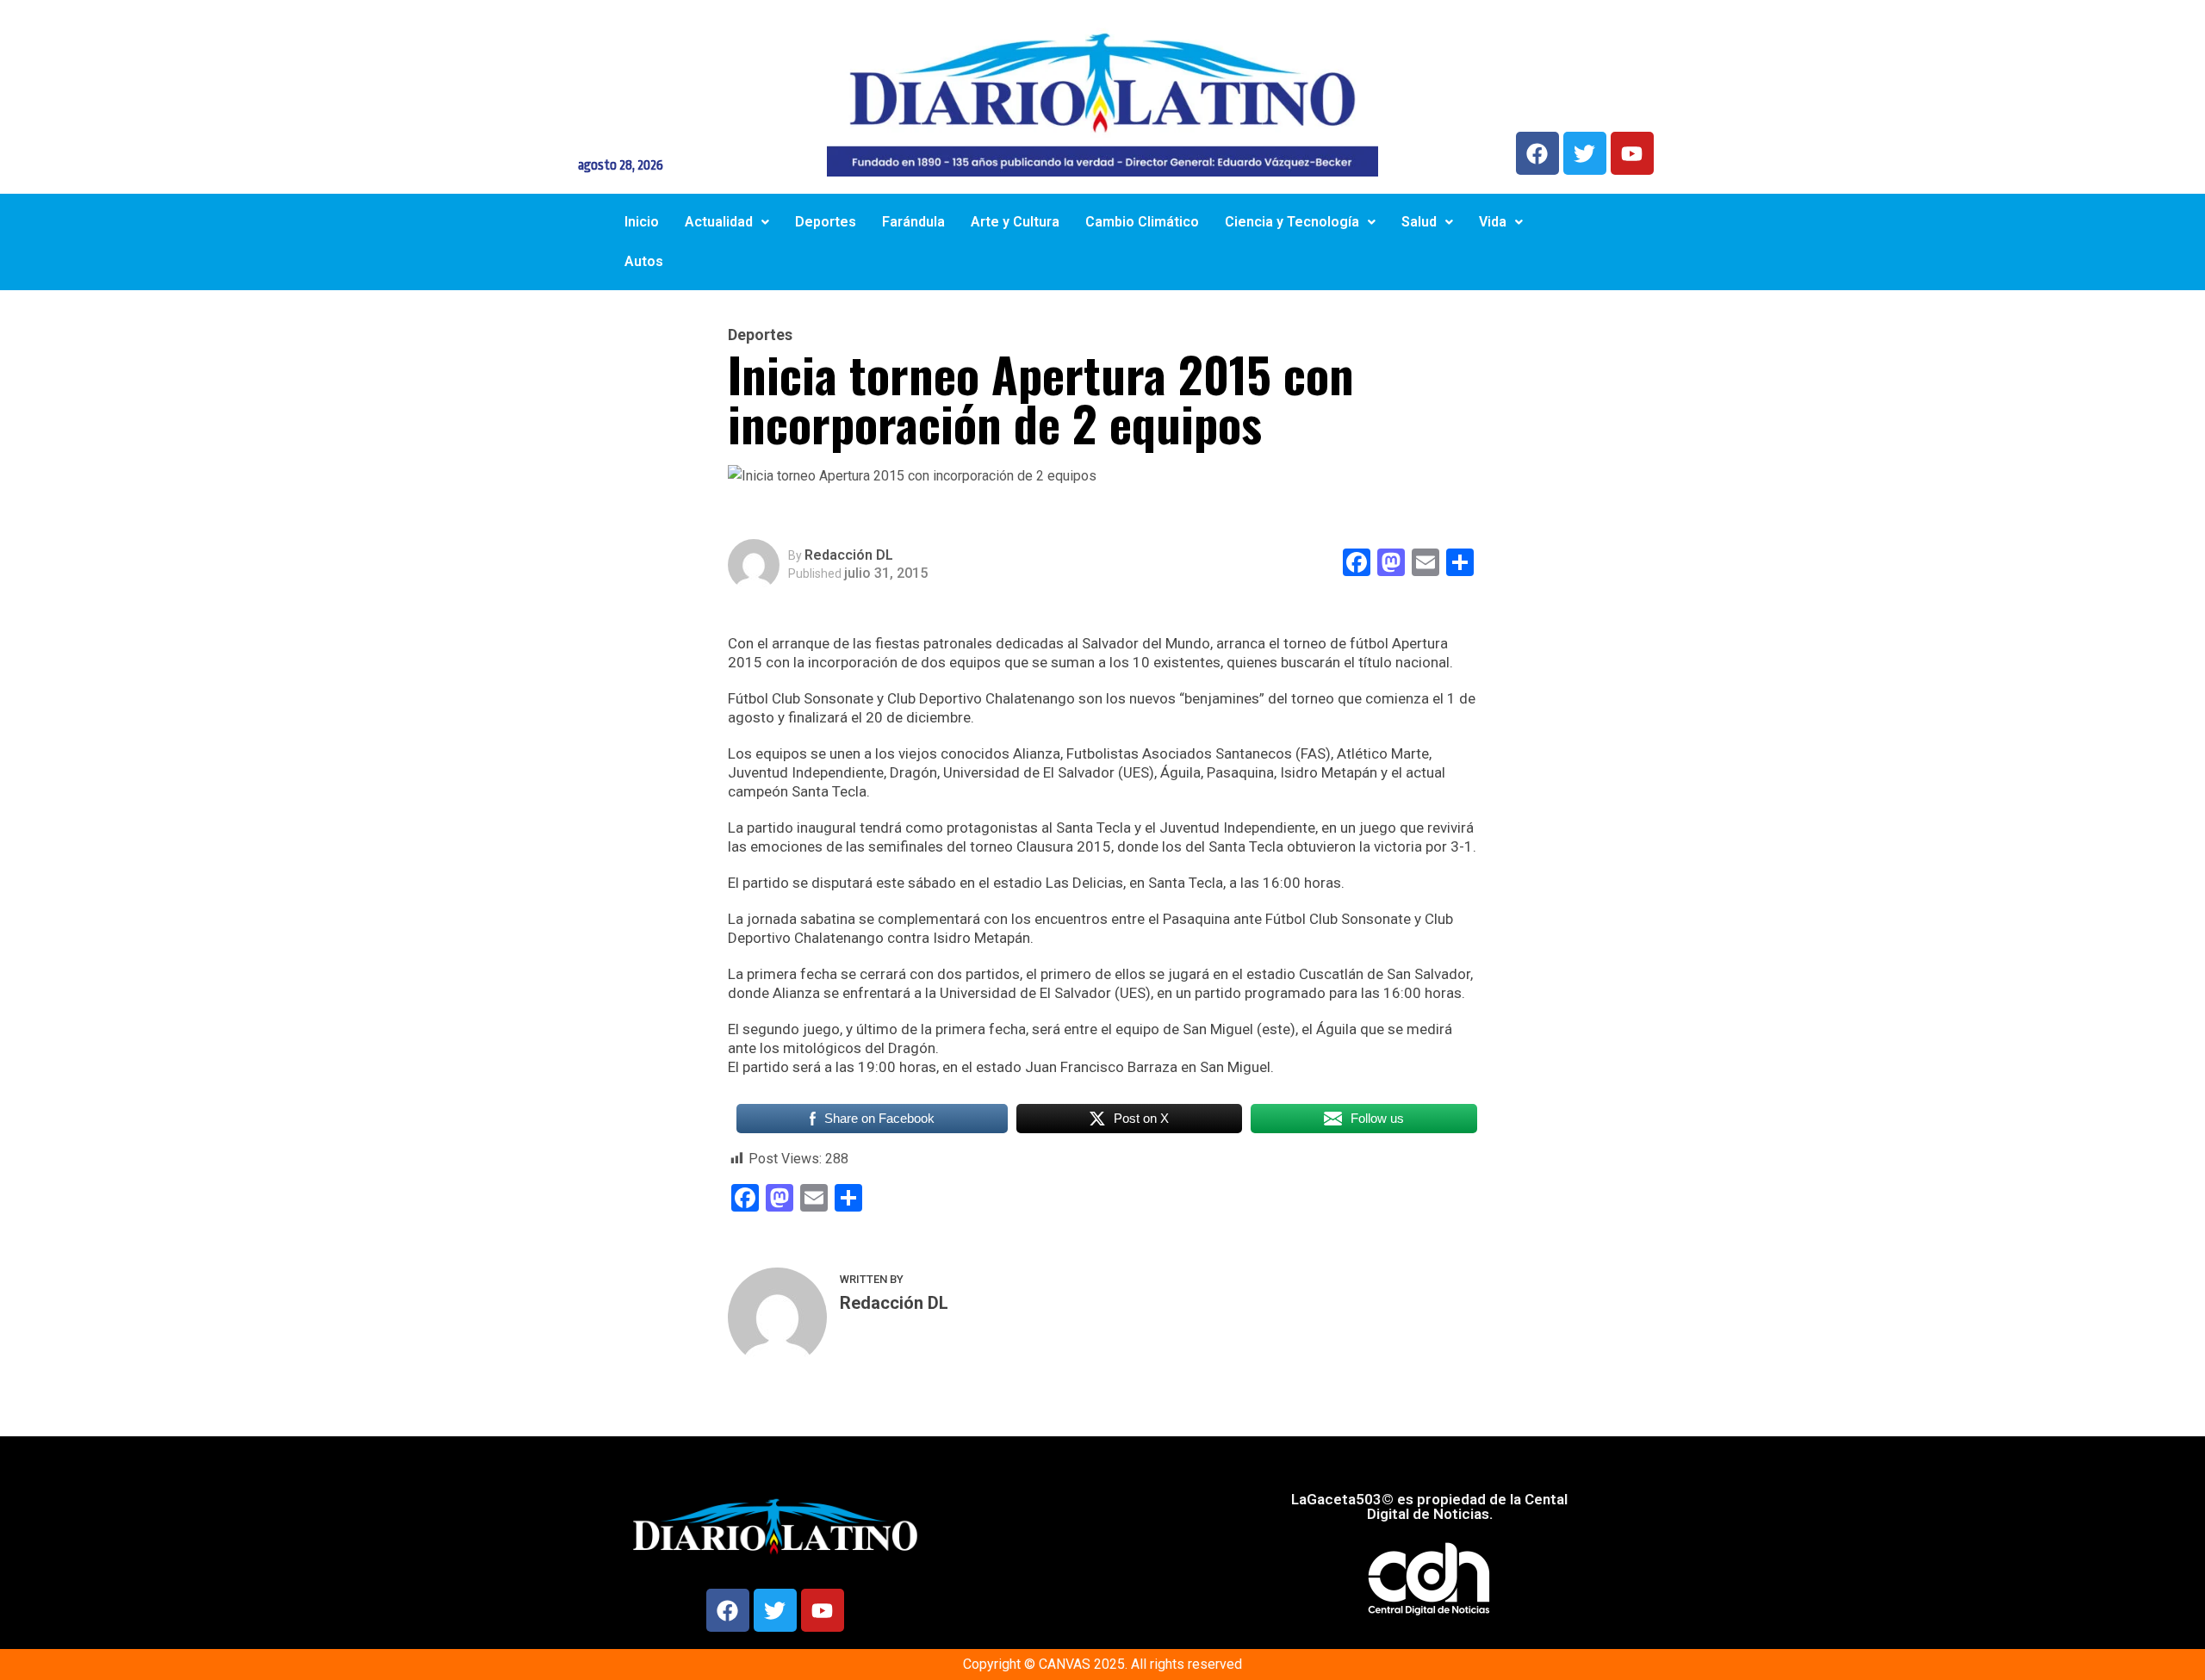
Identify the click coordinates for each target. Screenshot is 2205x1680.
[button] (727, 222)
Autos (644, 261)
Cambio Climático (1142, 222)
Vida (1493, 222)
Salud (1419, 222)
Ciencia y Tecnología (1292, 222)
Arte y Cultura (1015, 222)
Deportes (826, 222)
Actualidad (719, 222)
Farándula (913, 222)
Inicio (642, 222)
